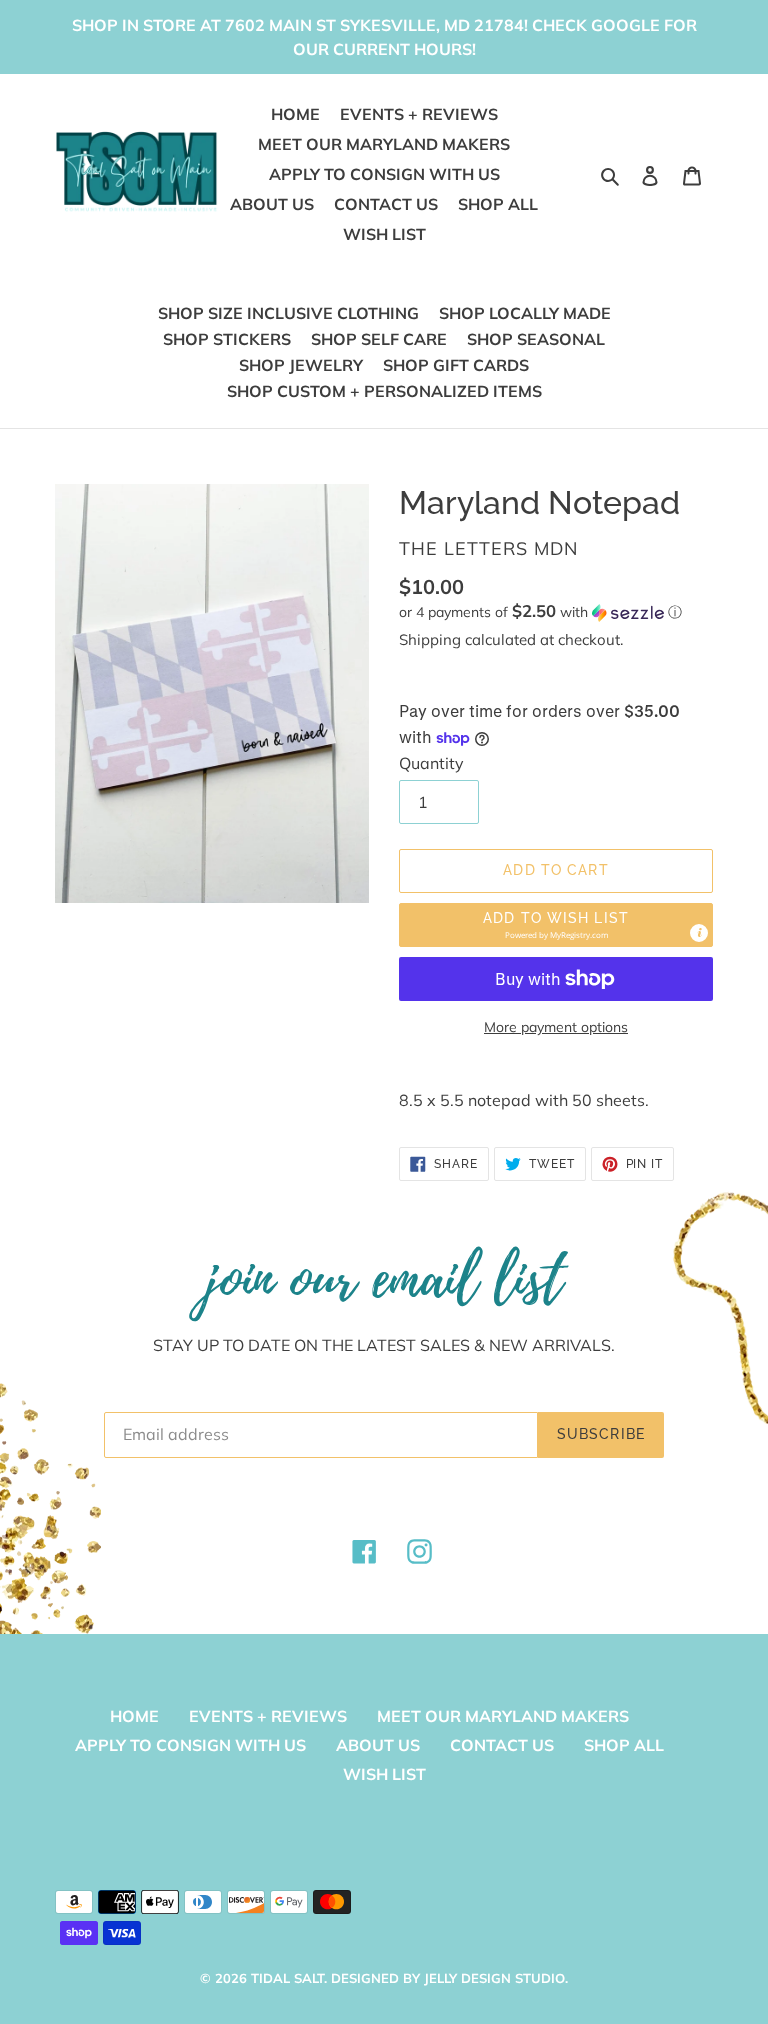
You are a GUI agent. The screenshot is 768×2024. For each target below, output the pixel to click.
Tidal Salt (287, 1978)
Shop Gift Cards (456, 365)
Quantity (431, 763)
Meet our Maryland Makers (503, 1716)
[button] (540, 612)
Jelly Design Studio (494, 1978)
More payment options (556, 1027)
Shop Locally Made (525, 313)
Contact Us (502, 1745)
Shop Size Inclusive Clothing (288, 313)
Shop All (624, 1745)
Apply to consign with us (190, 1745)
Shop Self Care (379, 339)
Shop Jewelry (301, 365)
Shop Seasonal (536, 339)
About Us (378, 1745)
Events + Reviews (268, 1716)
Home (134, 1716)
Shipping (430, 639)
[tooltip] (699, 933)
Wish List (384, 1774)
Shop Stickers (227, 339)
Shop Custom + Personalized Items (384, 391)
